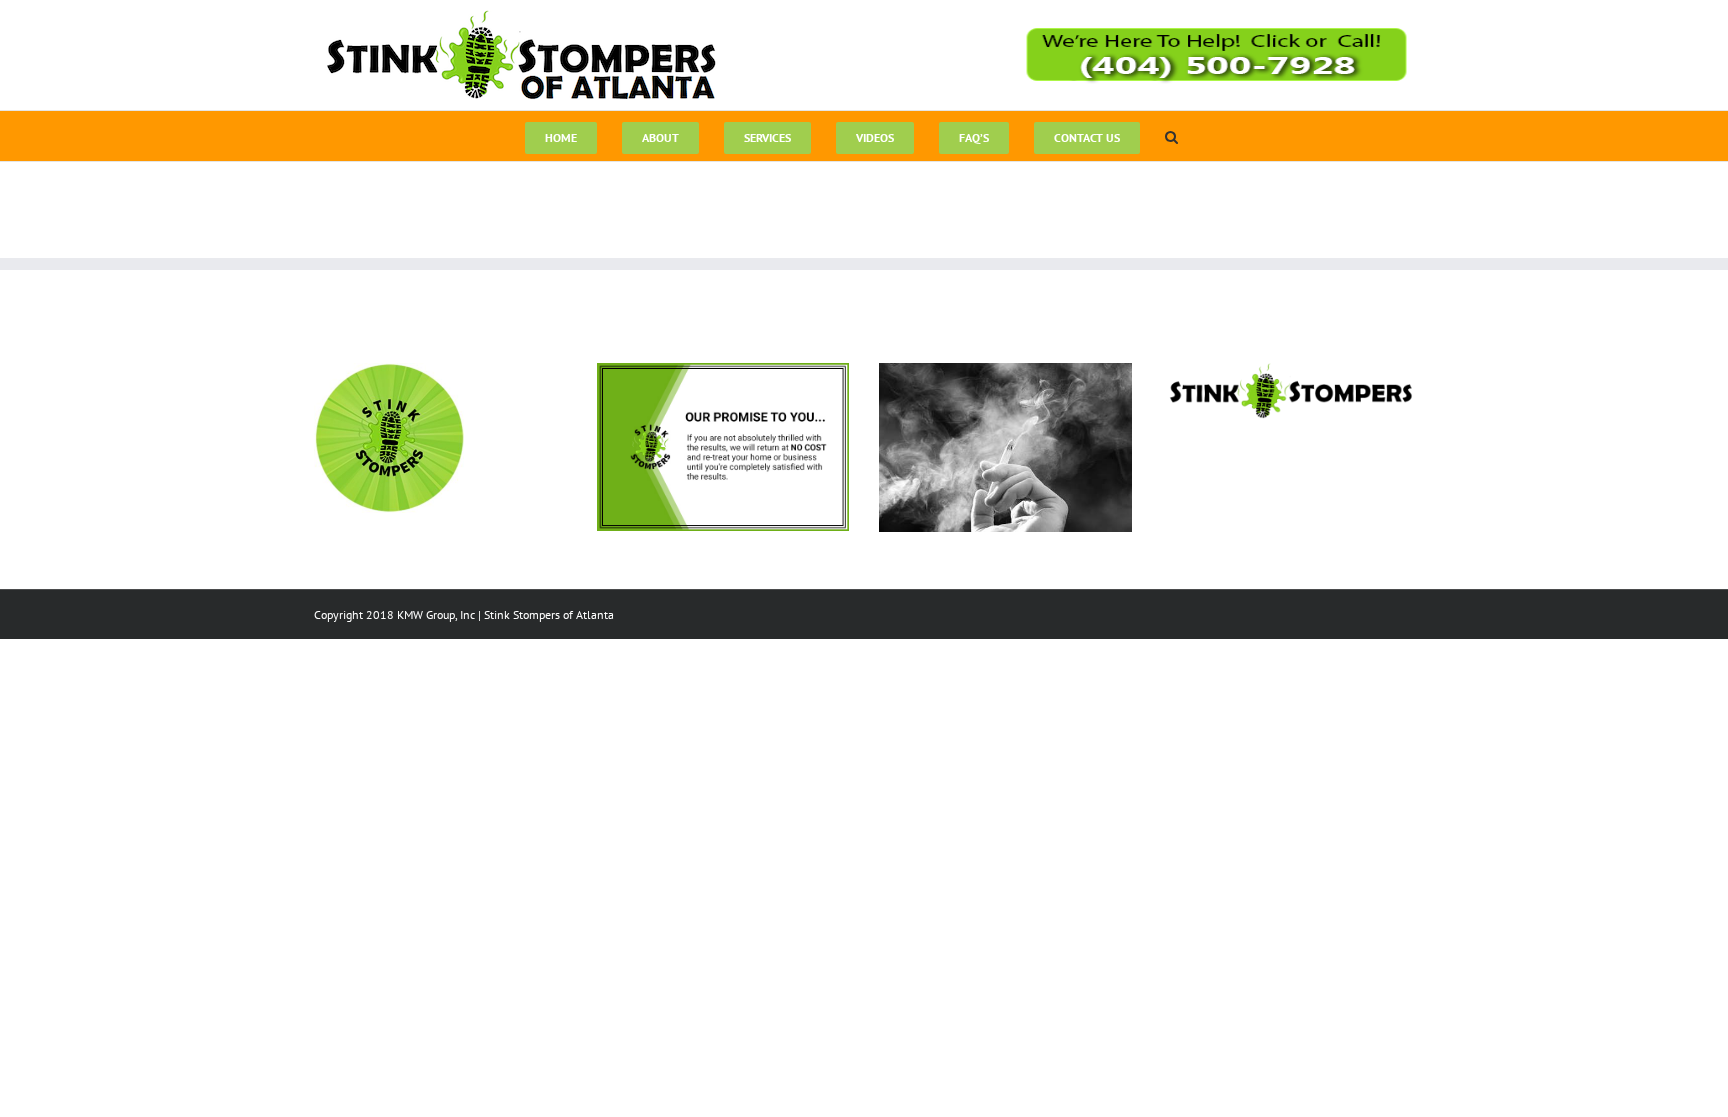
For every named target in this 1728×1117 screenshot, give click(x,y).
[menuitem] (561, 136)
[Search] (1171, 136)
